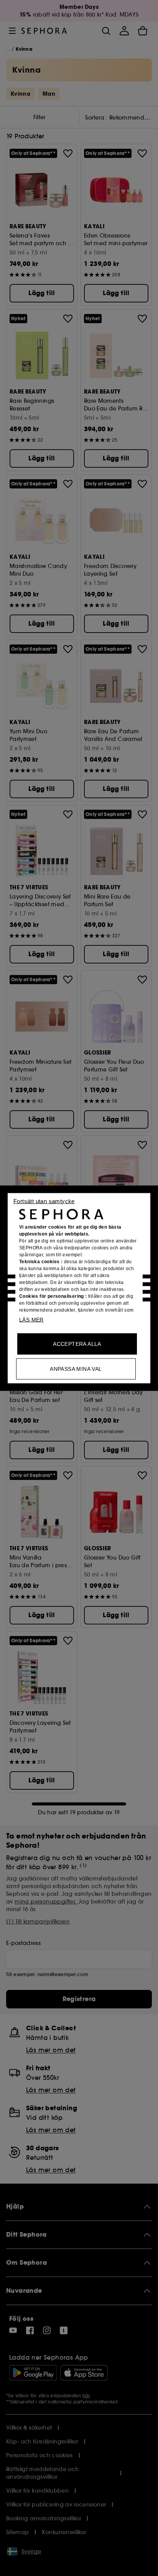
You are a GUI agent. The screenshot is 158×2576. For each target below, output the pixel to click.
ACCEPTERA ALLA (77, 1344)
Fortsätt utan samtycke (44, 1201)
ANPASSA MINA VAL (76, 1369)
